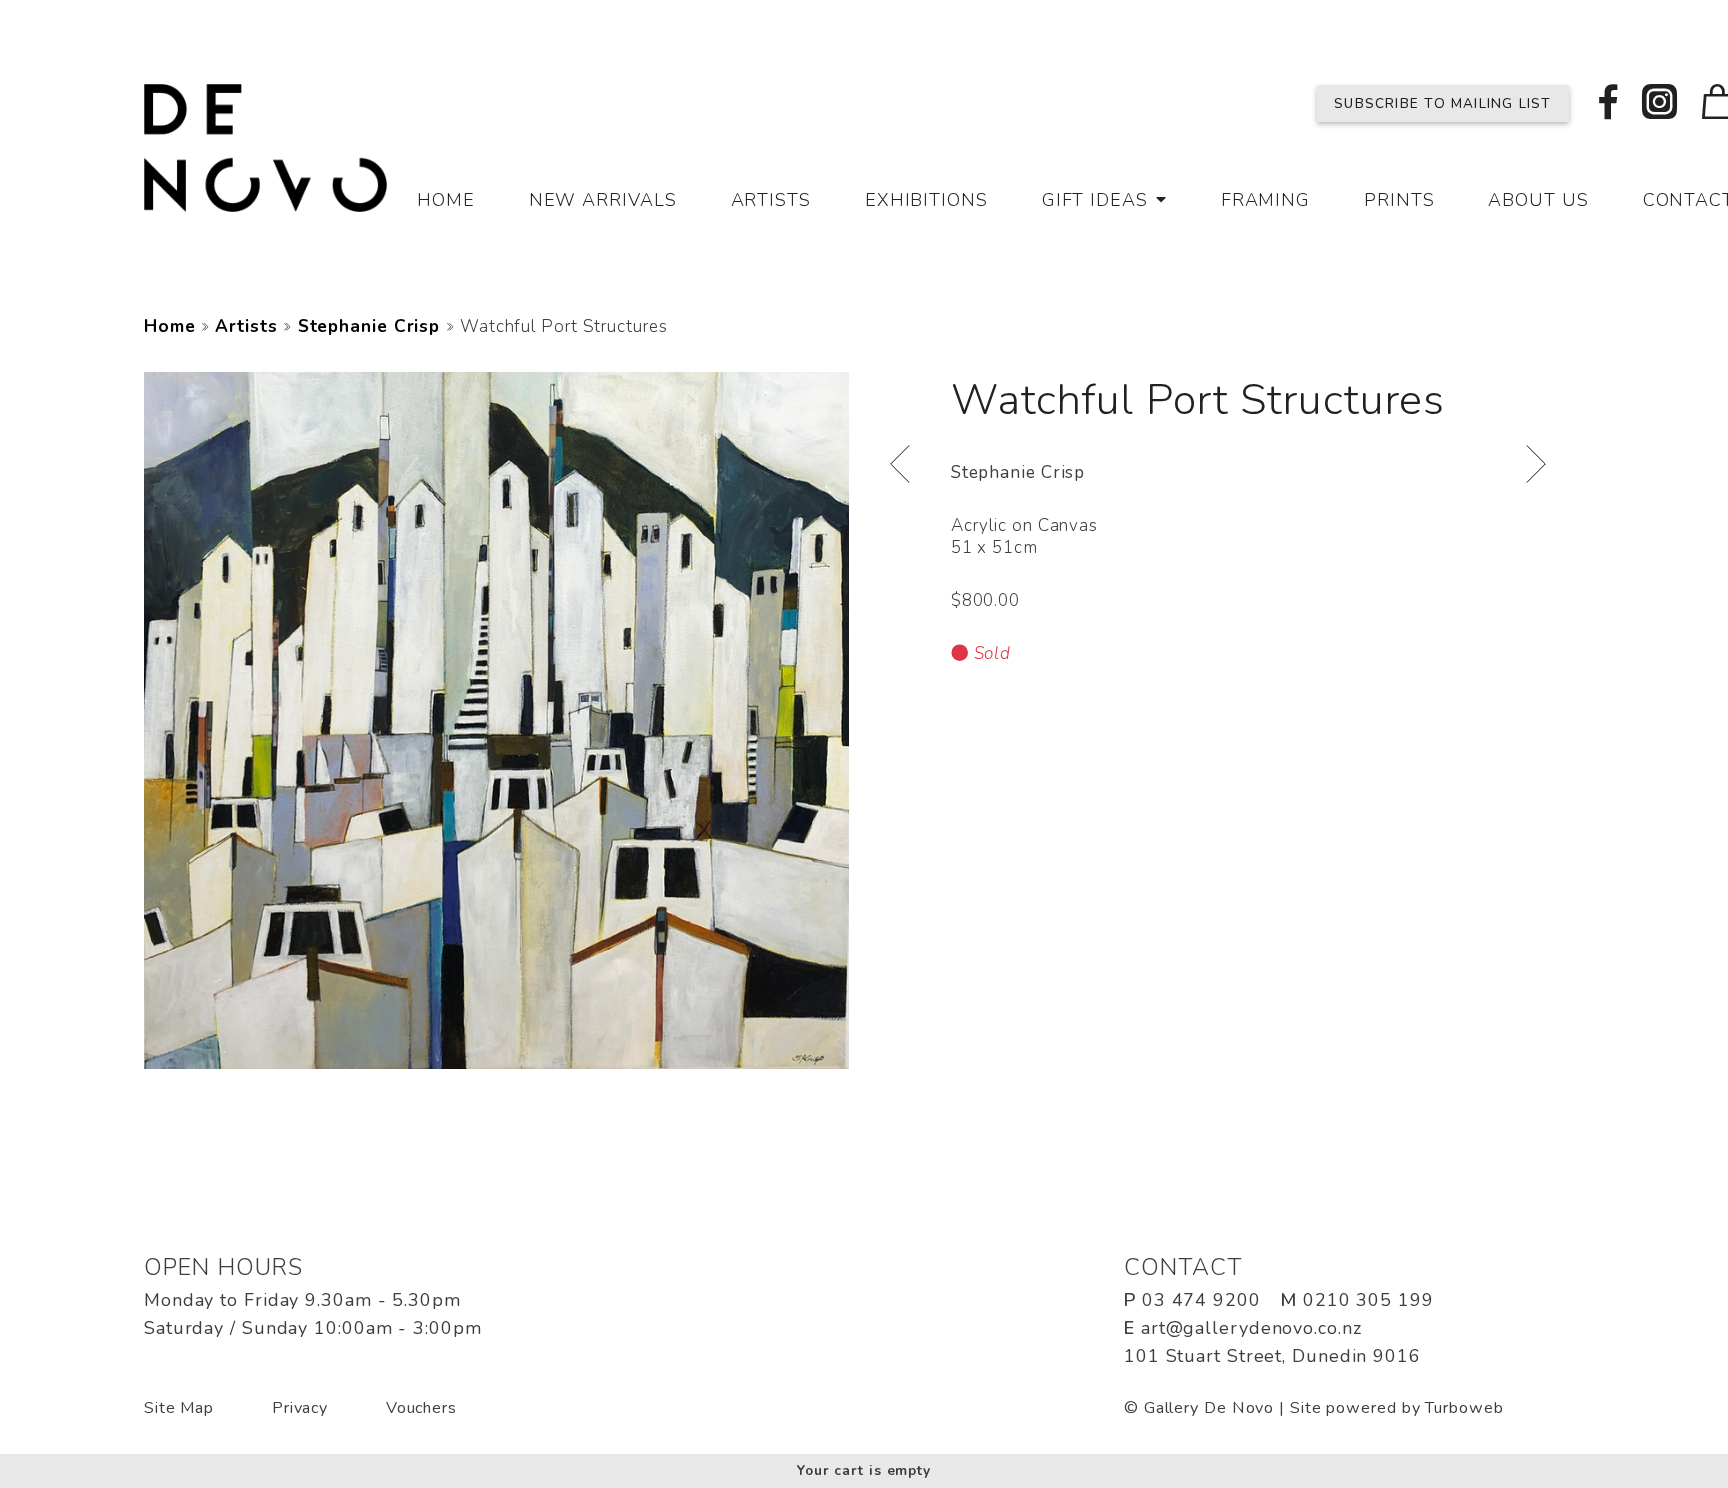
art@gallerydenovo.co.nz (1251, 1328)
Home (446, 200)
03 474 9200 (1201, 1300)
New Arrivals (603, 200)
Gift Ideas (1095, 200)
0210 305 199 (1368, 1300)
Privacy (300, 1408)
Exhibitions (926, 200)
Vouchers (421, 1408)
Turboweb (1464, 1408)
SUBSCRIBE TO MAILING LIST (1442, 103)
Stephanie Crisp (369, 327)
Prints (1399, 200)
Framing (1265, 200)
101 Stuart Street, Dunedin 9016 (1272, 1356)
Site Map (179, 1408)
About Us (1538, 200)
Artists (771, 200)
